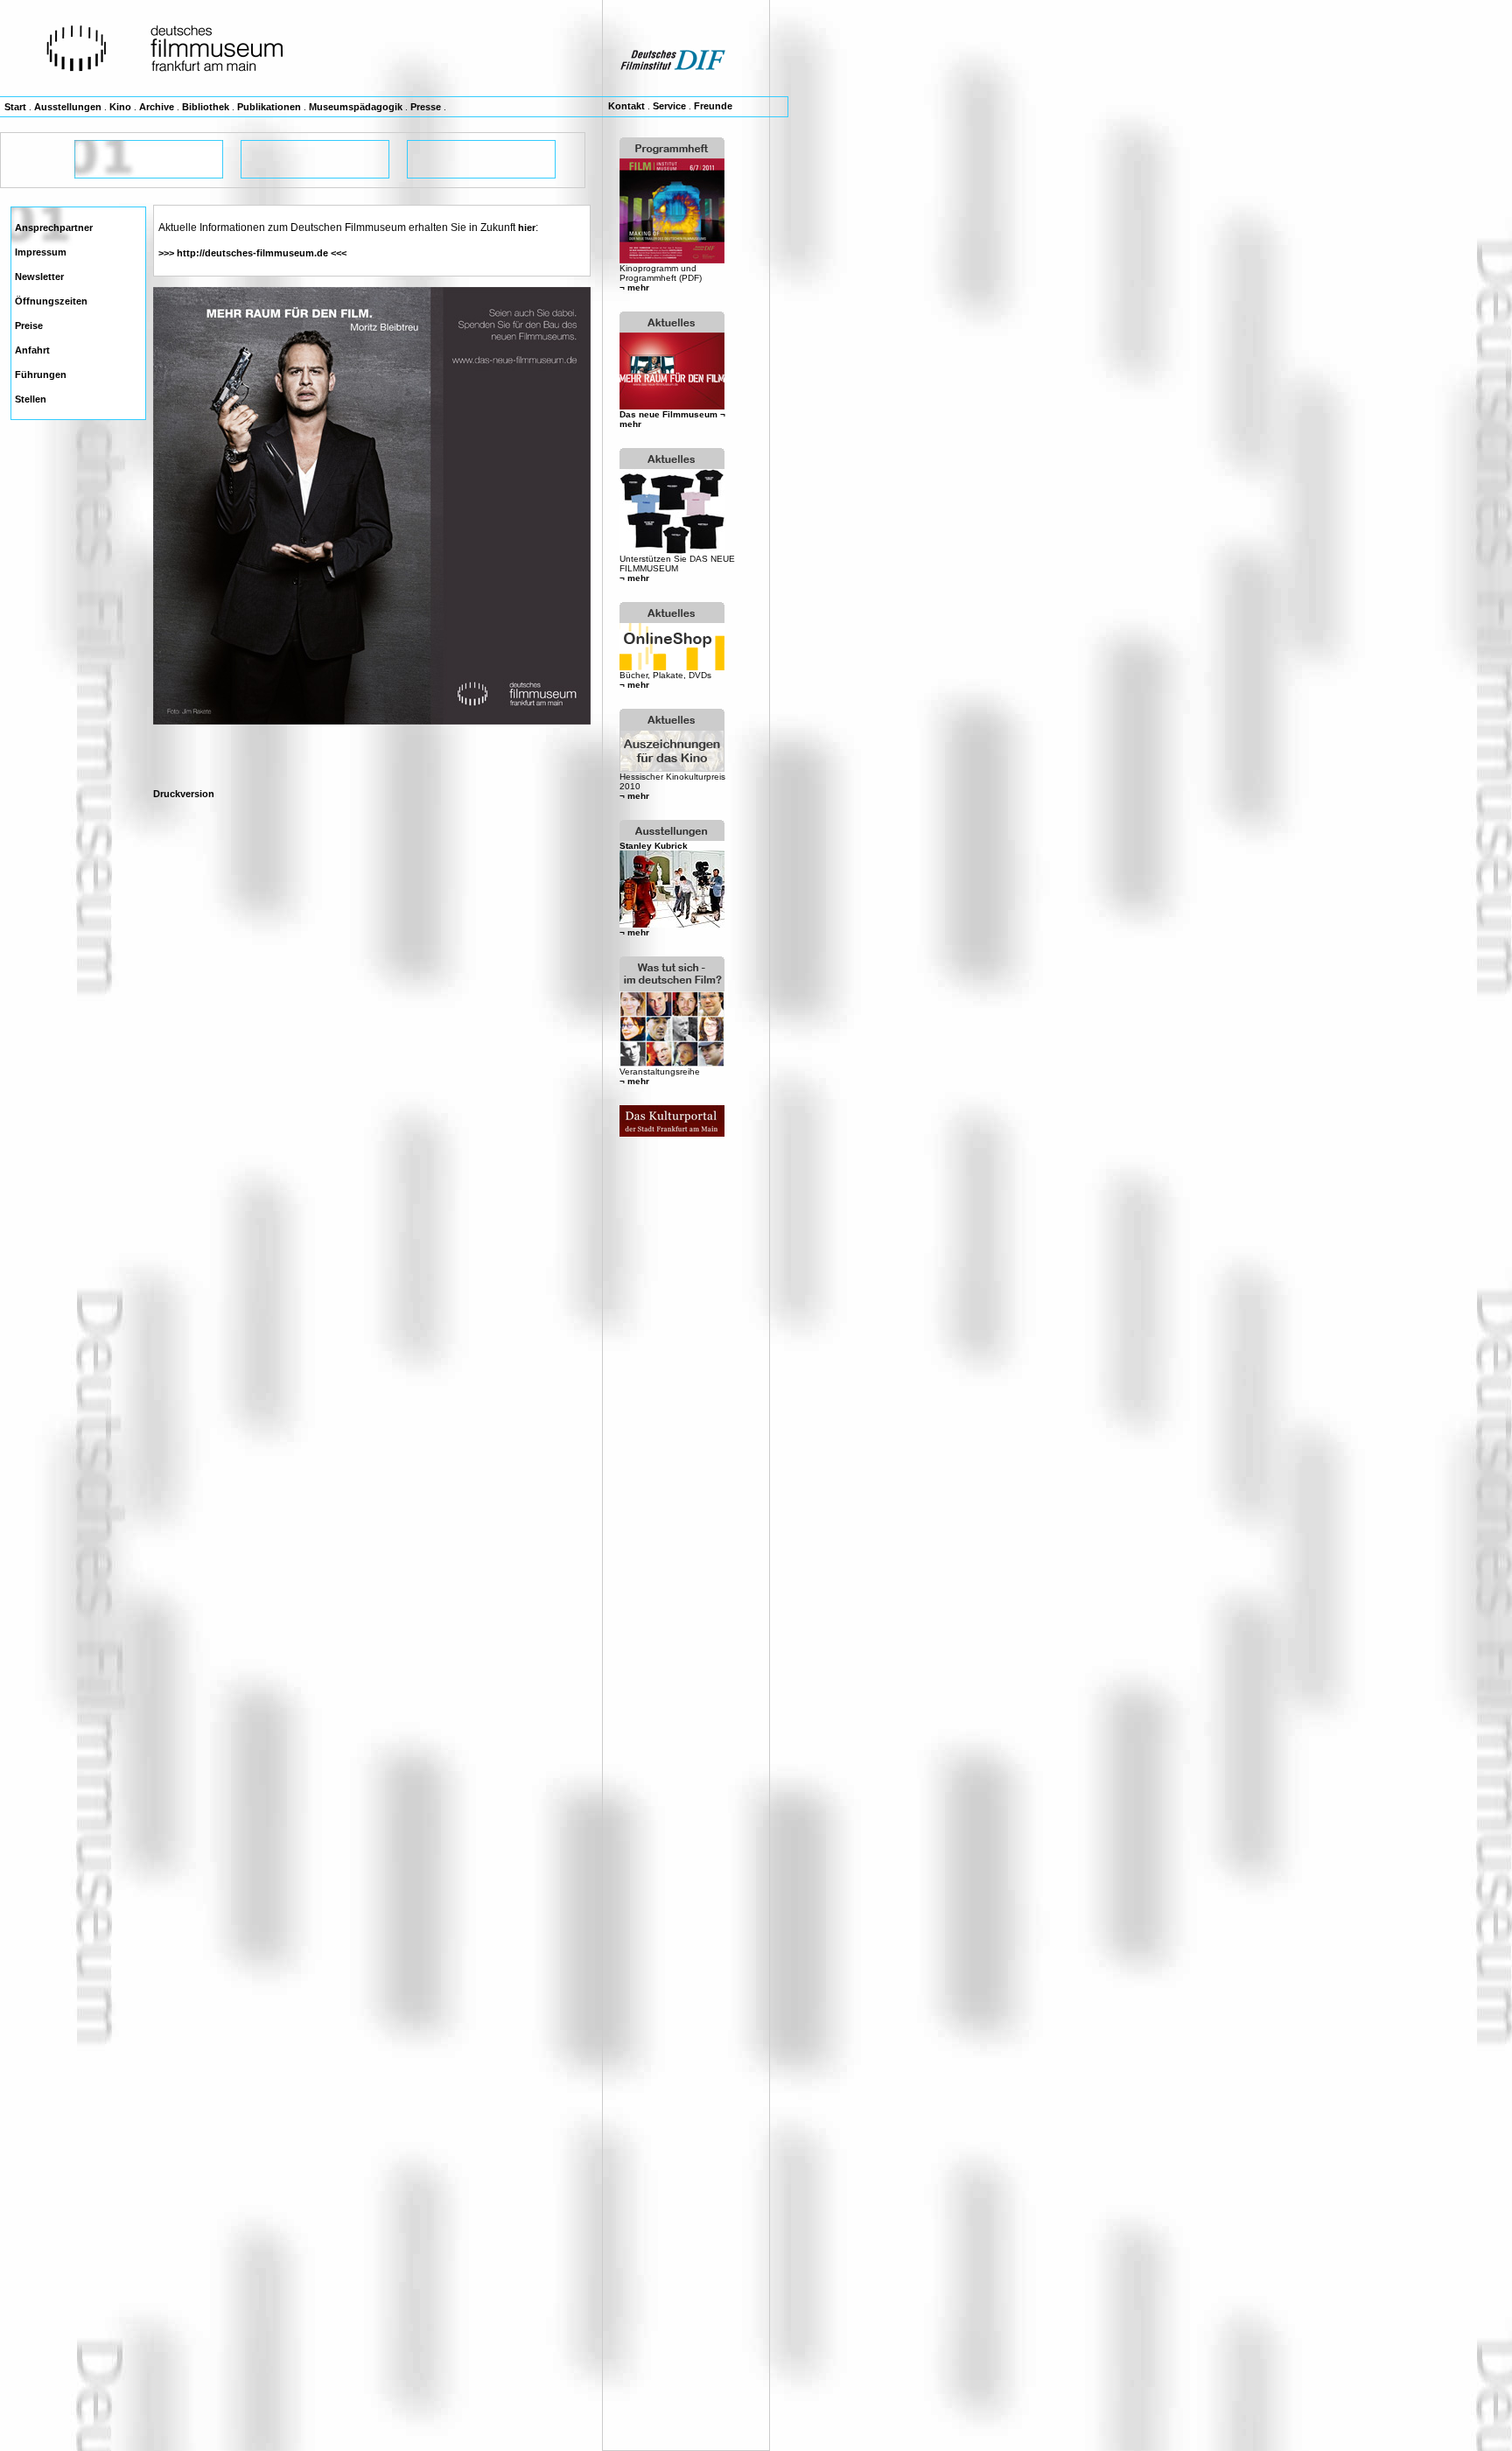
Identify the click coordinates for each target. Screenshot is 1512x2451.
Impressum (41, 252)
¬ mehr (634, 287)
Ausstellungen (68, 107)
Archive (157, 107)
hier (527, 228)
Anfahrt (32, 350)
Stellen (31, 399)
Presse (426, 107)
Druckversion (184, 794)
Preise (29, 326)
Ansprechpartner (54, 228)
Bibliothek (206, 107)
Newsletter (39, 277)
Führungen (41, 375)
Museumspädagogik (356, 107)
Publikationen (269, 107)
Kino (120, 107)
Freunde (713, 106)
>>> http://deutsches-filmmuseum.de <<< (252, 253)
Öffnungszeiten (51, 301)
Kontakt (626, 106)
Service (669, 106)
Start (15, 107)
